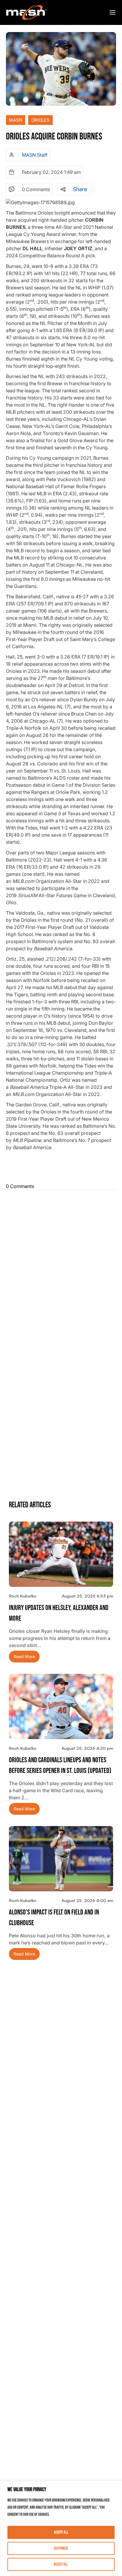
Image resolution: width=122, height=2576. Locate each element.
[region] (61, 2528)
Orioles (40, 120)
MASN (16, 120)
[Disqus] (61, 1267)
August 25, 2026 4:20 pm (87, 1748)
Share (80, 189)
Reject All (61, 2564)
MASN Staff (35, 155)
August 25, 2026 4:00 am (87, 1900)
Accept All (61, 2532)
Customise (61, 2548)
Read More (24, 1656)
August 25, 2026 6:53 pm (88, 1596)
